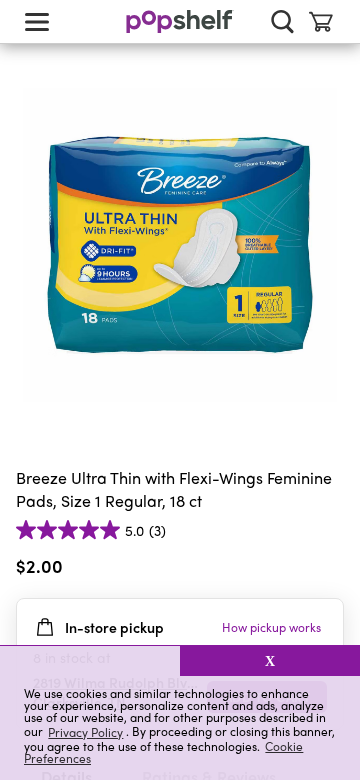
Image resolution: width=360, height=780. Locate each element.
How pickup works (271, 627)
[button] (90, 661)
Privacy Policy (85, 731)
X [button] (270, 661)
